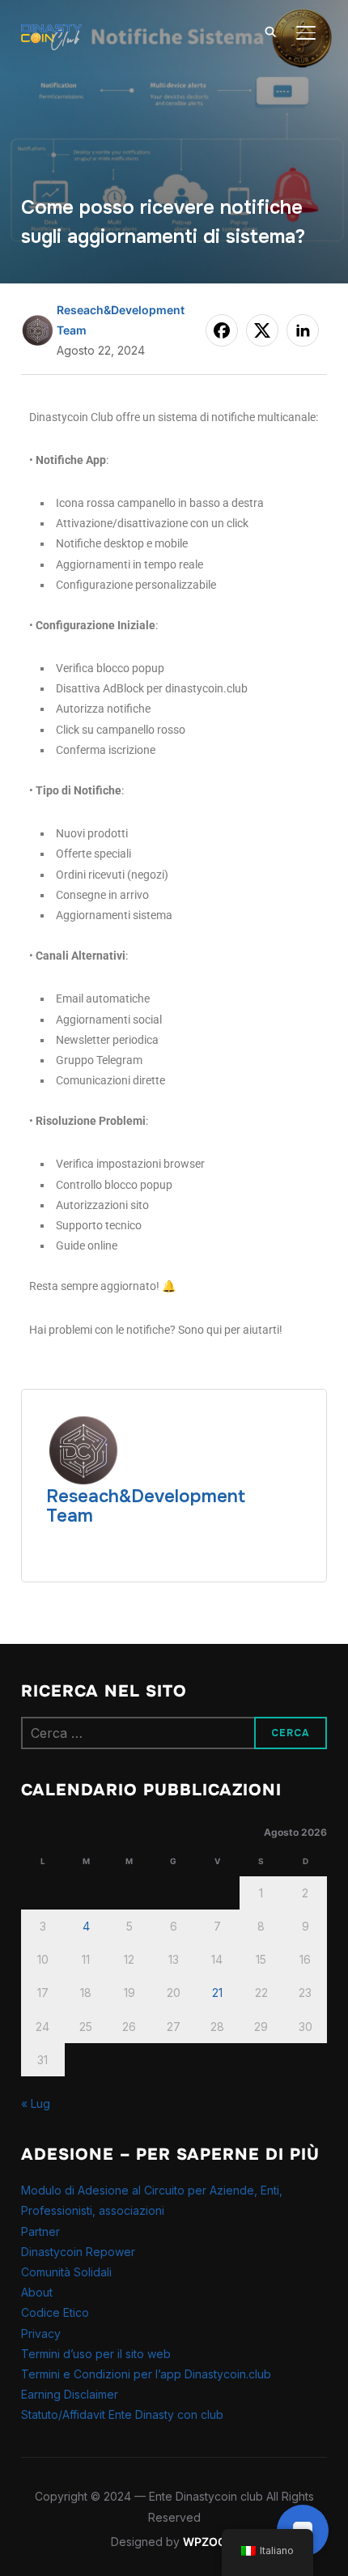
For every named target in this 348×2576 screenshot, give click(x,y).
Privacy (41, 2333)
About (37, 2292)
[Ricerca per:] (174, 1733)
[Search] (270, 31)
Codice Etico (55, 2312)
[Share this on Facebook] (222, 330)
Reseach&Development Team (146, 1506)
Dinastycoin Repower (78, 2252)
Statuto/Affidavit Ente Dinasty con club (122, 2414)
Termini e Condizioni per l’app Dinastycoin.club (146, 2374)
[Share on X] (262, 330)
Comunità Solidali (66, 2272)
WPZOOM (210, 2542)
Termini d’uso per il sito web (96, 2354)
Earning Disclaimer (70, 2394)
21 (217, 1993)
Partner (40, 2231)
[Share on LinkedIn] (303, 330)
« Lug (36, 2103)
